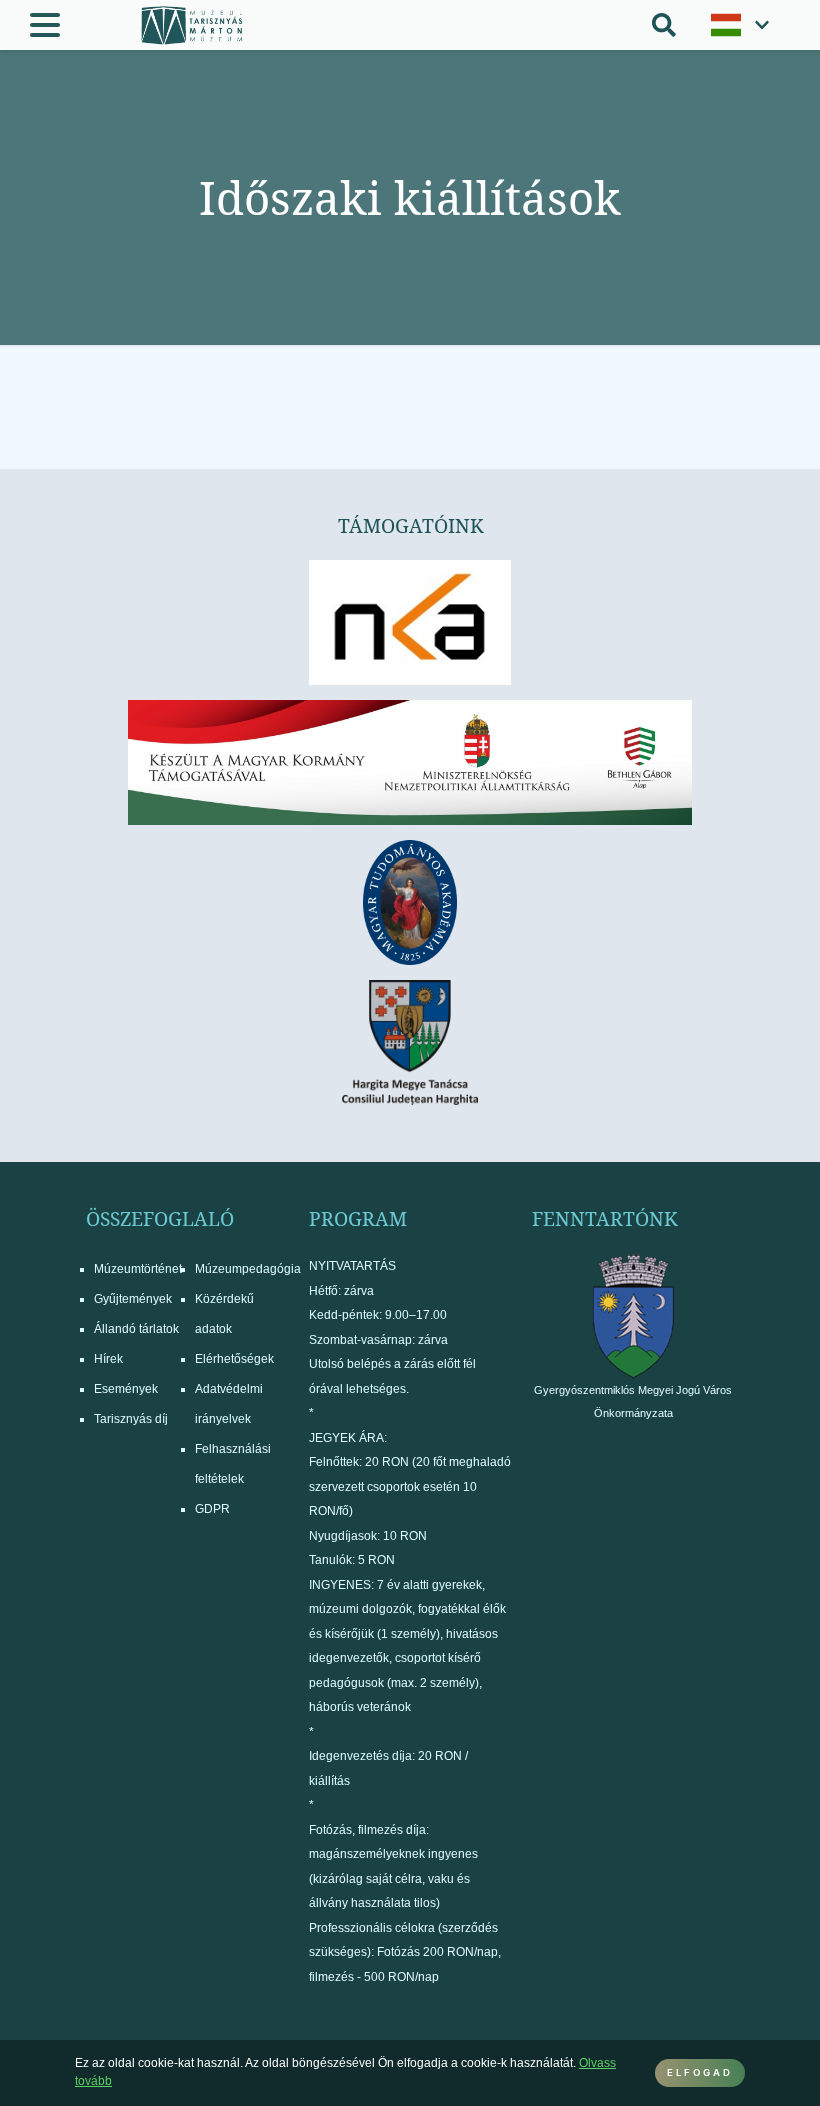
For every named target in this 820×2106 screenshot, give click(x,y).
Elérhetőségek (234, 1359)
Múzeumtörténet (138, 1269)
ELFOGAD (700, 2072)
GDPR (212, 1509)
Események (126, 1389)
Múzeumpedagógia (248, 1269)
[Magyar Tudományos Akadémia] (410, 902)
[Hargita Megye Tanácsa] (410, 1042)
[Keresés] (664, 25)
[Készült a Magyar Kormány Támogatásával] (410, 762)
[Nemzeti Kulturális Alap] (410, 622)
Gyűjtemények (133, 1299)
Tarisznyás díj (131, 1419)
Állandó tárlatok (136, 1329)
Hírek (108, 1359)
